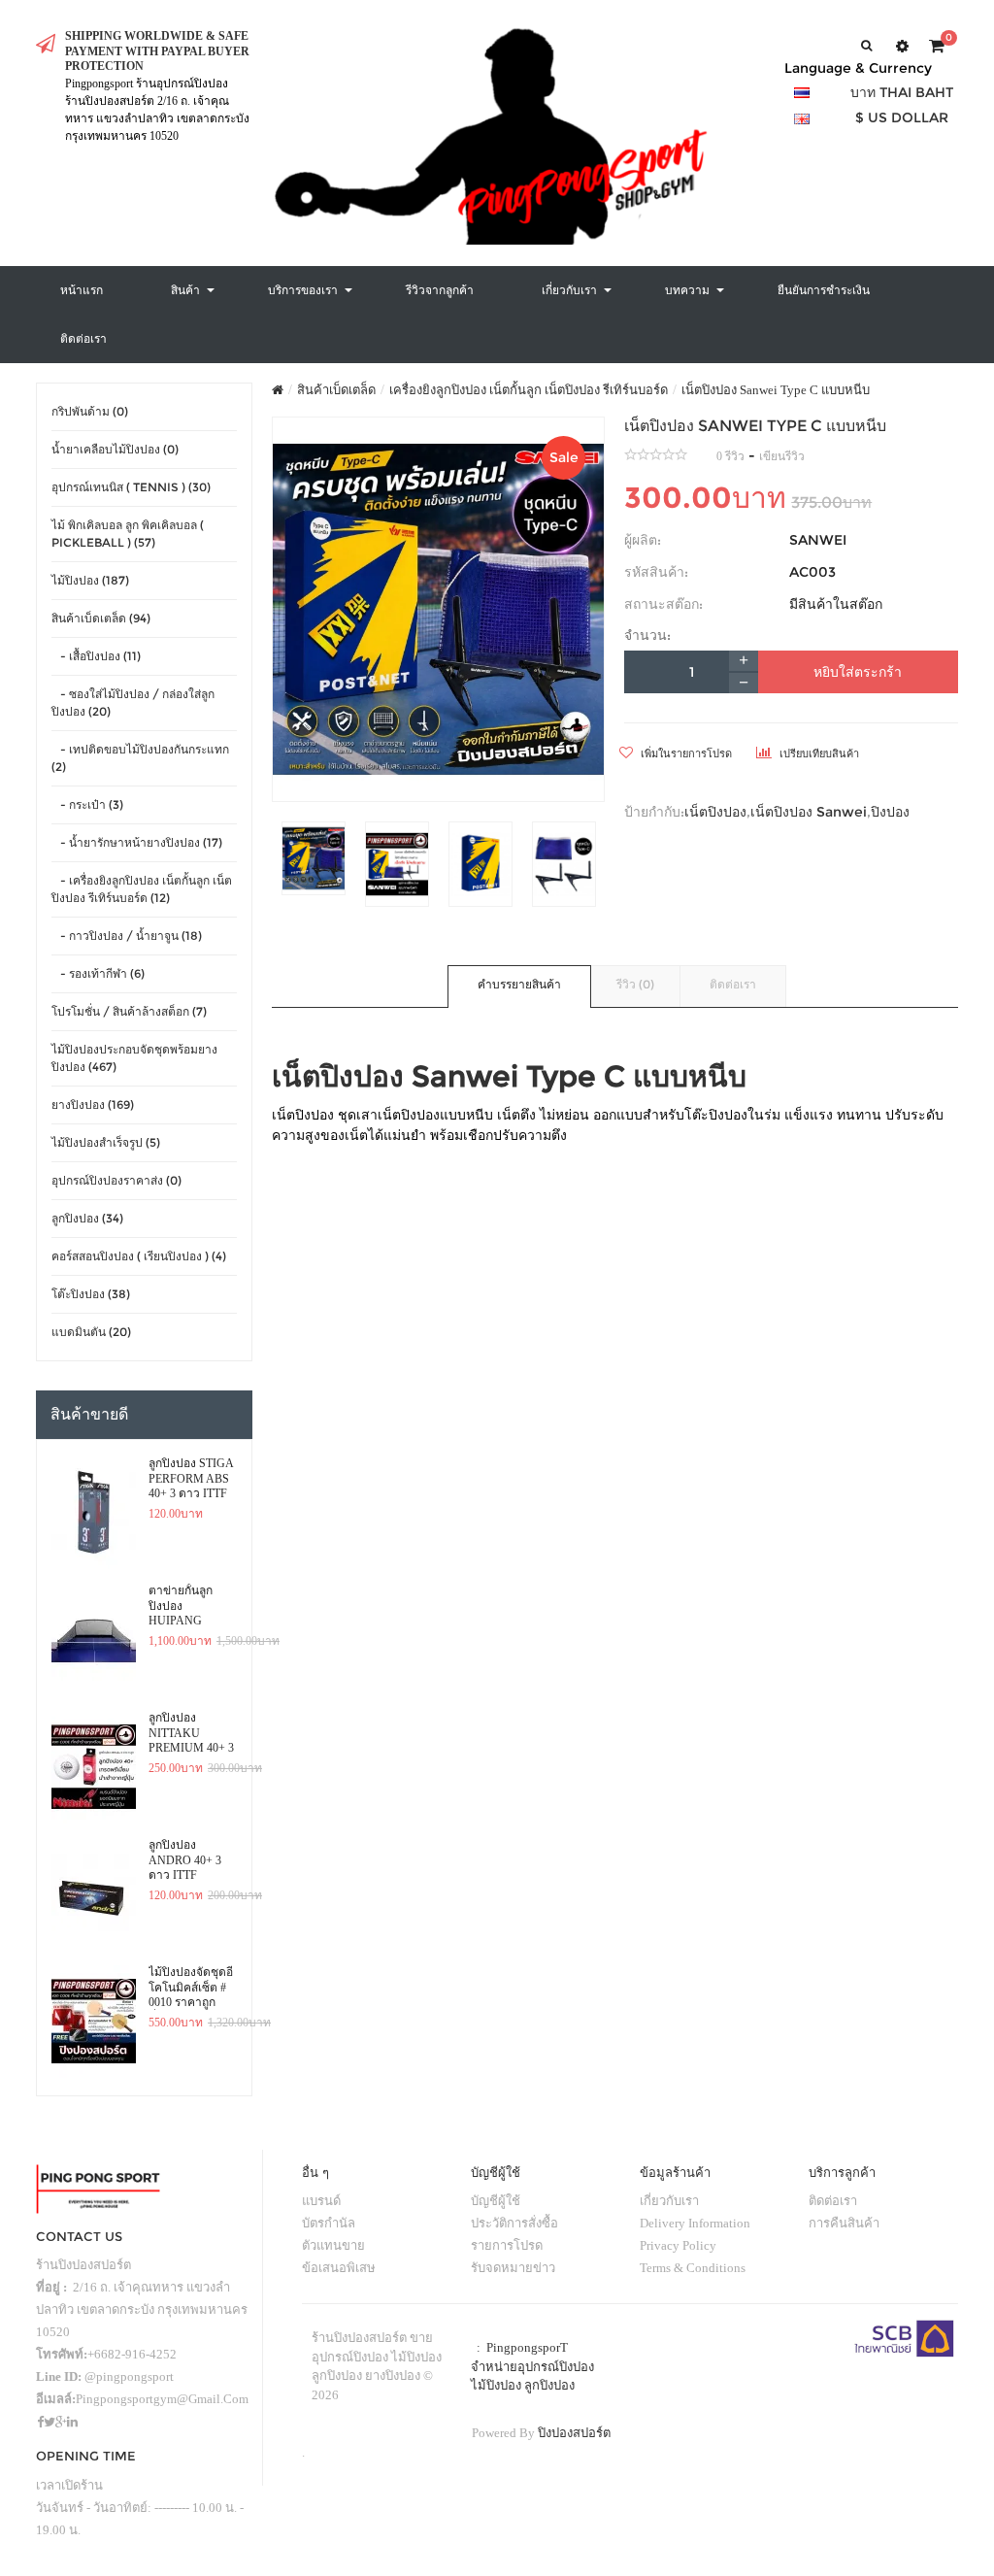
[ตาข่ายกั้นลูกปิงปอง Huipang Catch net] (94, 1640)
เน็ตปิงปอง (715, 812)
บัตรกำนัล (329, 2223)
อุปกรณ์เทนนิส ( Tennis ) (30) (131, 487)
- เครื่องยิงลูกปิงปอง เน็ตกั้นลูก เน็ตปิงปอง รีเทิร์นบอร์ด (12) (142, 889)
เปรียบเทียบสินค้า (818, 753)
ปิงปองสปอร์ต (574, 2433)
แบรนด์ (321, 2201)
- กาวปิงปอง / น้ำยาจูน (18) (127, 936)
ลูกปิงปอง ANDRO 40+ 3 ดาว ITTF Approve (185, 1860)
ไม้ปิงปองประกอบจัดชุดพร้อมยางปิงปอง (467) (134, 1058)
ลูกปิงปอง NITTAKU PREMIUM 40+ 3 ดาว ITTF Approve (191, 1733)
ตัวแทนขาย (333, 2245)
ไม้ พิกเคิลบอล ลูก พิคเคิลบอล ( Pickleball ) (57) (128, 534)
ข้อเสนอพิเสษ (339, 2268)
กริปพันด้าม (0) (90, 411)
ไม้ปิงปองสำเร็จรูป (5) (106, 1142)
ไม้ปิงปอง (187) (90, 580)
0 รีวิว (730, 456)
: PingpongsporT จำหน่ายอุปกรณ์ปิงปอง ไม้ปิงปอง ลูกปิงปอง (532, 2366)
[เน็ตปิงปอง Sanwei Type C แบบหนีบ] (439, 610)
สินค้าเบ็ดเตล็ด (336, 390)
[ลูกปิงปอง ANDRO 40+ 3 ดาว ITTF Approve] (94, 1894)
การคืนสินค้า (844, 2223)
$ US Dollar (902, 117)
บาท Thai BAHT (902, 92)
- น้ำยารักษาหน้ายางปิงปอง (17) (137, 842)
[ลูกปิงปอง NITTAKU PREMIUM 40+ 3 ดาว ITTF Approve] (94, 1767)
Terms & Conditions (693, 2268)
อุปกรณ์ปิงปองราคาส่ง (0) (116, 1180)
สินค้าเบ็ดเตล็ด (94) (101, 618)
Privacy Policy (678, 2245)
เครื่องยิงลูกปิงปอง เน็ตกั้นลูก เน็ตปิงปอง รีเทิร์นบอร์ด (529, 390)
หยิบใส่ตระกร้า (858, 672)
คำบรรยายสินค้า (519, 984)
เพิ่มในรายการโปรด (685, 753)
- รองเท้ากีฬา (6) (98, 973)
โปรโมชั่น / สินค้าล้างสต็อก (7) (129, 1011)
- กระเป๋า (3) (87, 804)
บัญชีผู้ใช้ (496, 2201)
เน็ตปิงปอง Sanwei (809, 812)
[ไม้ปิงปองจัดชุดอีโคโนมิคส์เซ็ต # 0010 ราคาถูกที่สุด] (94, 2022)
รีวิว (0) (635, 984)
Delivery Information (695, 2223)
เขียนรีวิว (782, 456)
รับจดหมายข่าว (513, 2268)
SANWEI (818, 540)
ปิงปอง (890, 812)
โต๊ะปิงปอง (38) (91, 1294)
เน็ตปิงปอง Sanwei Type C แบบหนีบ (776, 390)
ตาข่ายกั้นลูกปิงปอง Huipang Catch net (181, 1606)
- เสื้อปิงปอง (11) (96, 656)
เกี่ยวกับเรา (669, 2201)
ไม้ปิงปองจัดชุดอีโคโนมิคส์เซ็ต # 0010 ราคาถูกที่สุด (191, 1988)
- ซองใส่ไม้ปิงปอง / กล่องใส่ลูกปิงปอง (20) (133, 703)
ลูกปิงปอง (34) (87, 1218)
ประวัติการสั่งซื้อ (514, 2223)
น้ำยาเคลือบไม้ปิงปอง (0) (115, 449)
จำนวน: (647, 635)
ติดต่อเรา (733, 984)
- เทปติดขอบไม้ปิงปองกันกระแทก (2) (140, 758)
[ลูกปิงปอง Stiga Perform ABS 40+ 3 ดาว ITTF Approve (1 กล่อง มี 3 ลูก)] (94, 1513)
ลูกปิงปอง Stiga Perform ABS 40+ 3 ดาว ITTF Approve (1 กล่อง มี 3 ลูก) (191, 1479)
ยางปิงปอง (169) (93, 1104)
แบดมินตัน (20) (91, 1332)
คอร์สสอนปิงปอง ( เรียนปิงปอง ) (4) (139, 1256)
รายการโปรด (507, 2245)
